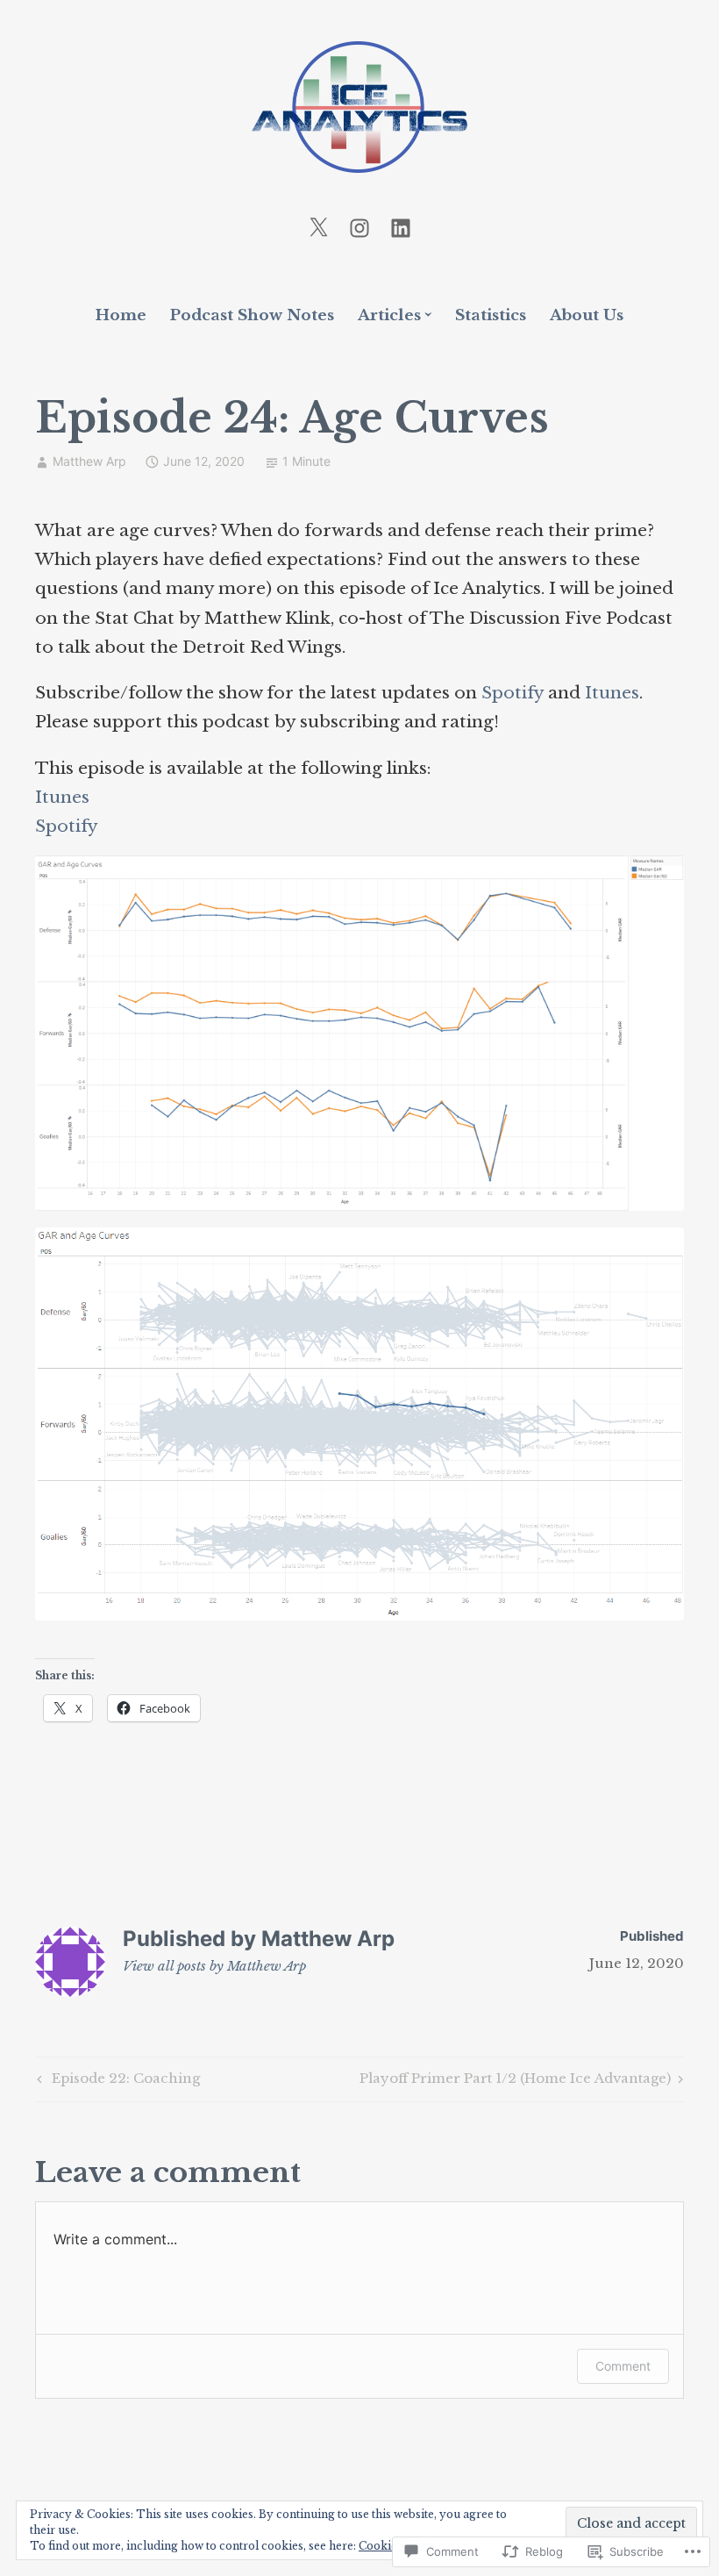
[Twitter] (318, 227)
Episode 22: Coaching (116, 2081)
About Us (587, 315)
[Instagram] (359, 227)
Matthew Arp (89, 461)
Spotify (513, 693)
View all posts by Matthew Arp (214, 1966)
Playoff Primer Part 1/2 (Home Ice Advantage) (515, 2081)
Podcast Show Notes (252, 315)
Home (121, 315)
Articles (389, 315)
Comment (623, 2366)
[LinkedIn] (401, 227)
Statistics (491, 315)
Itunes (612, 693)
